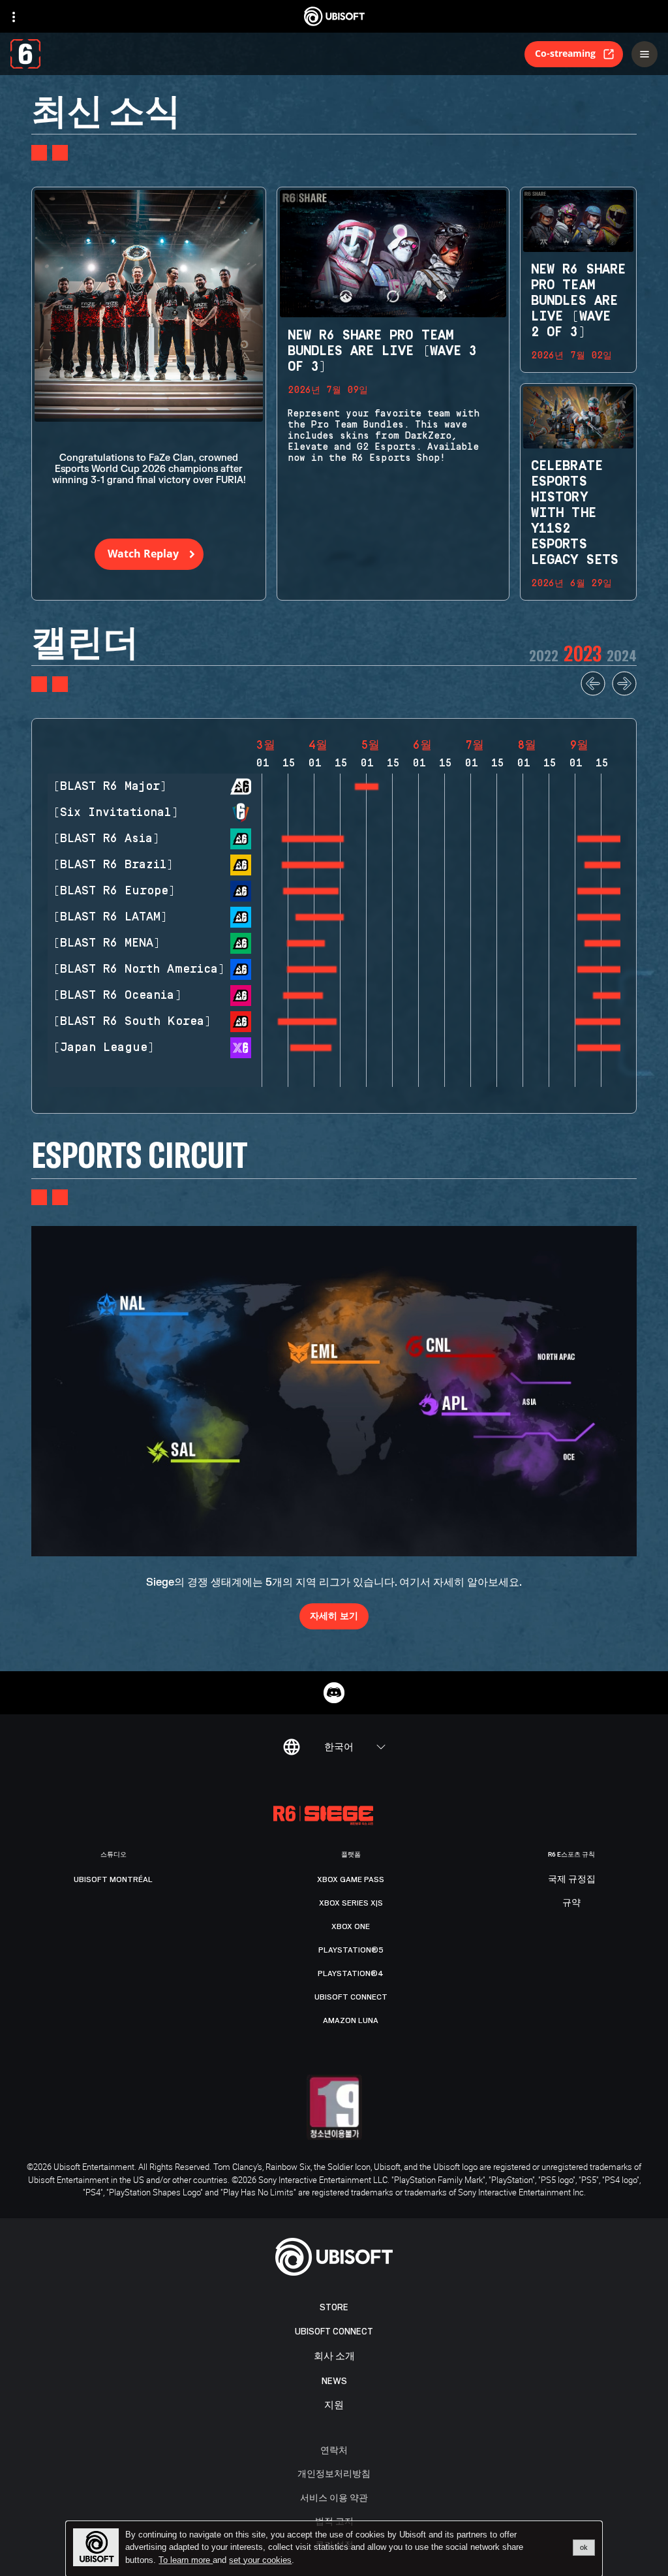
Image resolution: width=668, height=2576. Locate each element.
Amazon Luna (351, 2020)
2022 (544, 655)
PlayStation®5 (351, 1950)
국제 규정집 (572, 1879)
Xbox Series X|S (351, 1903)
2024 (622, 655)
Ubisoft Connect (334, 2332)
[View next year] (624, 693)
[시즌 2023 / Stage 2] (603, 839)
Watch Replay (143, 554)
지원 (334, 2405)
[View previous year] (593, 693)
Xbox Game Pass (351, 1879)
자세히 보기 (334, 1615)
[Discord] (334, 1693)
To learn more (186, 2560)
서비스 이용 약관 (334, 2497)
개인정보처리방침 (334, 2473)
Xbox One (351, 1926)
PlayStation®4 (351, 1973)
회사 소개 (334, 2356)
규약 (571, 1903)
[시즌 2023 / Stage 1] (367, 787)
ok (584, 2547)
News (334, 2381)
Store (334, 2307)
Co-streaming (565, 53)
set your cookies (260, 2560)
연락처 (334, 2450)
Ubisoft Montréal (113, 1879)
